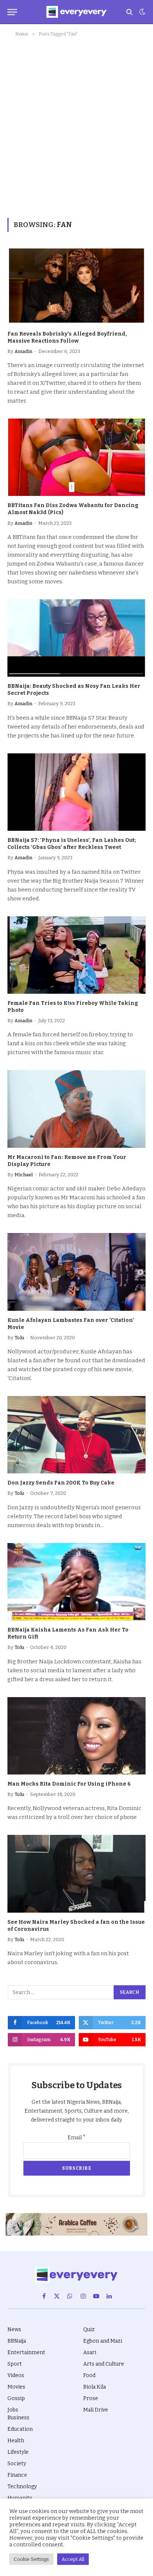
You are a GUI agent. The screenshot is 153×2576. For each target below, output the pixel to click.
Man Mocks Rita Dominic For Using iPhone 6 (69, 1784)
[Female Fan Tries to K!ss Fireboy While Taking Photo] (76, 955)
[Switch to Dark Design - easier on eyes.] (141, 12)
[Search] (129, 12)
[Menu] (12, 12)
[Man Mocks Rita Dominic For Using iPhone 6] (76, 1736)
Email (77, 2138)
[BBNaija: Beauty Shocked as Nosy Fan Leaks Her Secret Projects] (76, 638)
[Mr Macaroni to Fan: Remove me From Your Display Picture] (76, 1109)
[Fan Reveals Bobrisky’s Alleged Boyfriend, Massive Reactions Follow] (76, 285)
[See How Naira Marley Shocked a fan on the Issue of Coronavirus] (76, 1874)
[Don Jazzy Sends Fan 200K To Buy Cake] (76, 1435)
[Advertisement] (76, 126)
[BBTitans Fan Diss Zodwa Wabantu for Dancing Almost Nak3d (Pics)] (76, 457)
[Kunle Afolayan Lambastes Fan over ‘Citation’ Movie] (76, 1272)
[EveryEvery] (76, 12)
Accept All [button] (73, 2559)
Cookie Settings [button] (31, 2559)
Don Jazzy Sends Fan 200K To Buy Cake (61, 1483)
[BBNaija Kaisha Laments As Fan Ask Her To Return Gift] (76, 1582)
